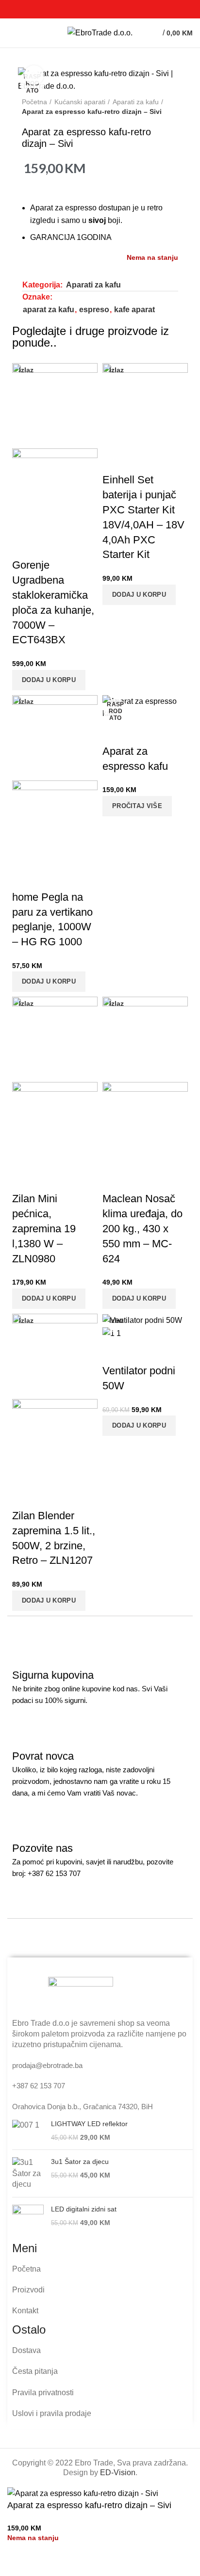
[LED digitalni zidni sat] (28, 2220)
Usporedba (19, 2564)
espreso (94, 310)
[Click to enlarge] (34, 75)
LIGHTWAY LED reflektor (89, 2124)
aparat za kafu (49, 310)
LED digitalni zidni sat (84, 2209)
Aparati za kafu (136, 102)
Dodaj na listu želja (46, 2564)
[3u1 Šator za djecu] (28, 2173)
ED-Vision (118, 2473)
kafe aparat (134, 310)
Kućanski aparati (80, 102)
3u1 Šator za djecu (80, 2162)
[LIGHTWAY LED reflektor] (28, 2131)
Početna (34, 102)
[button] (49, 680)
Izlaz (26, 370)
